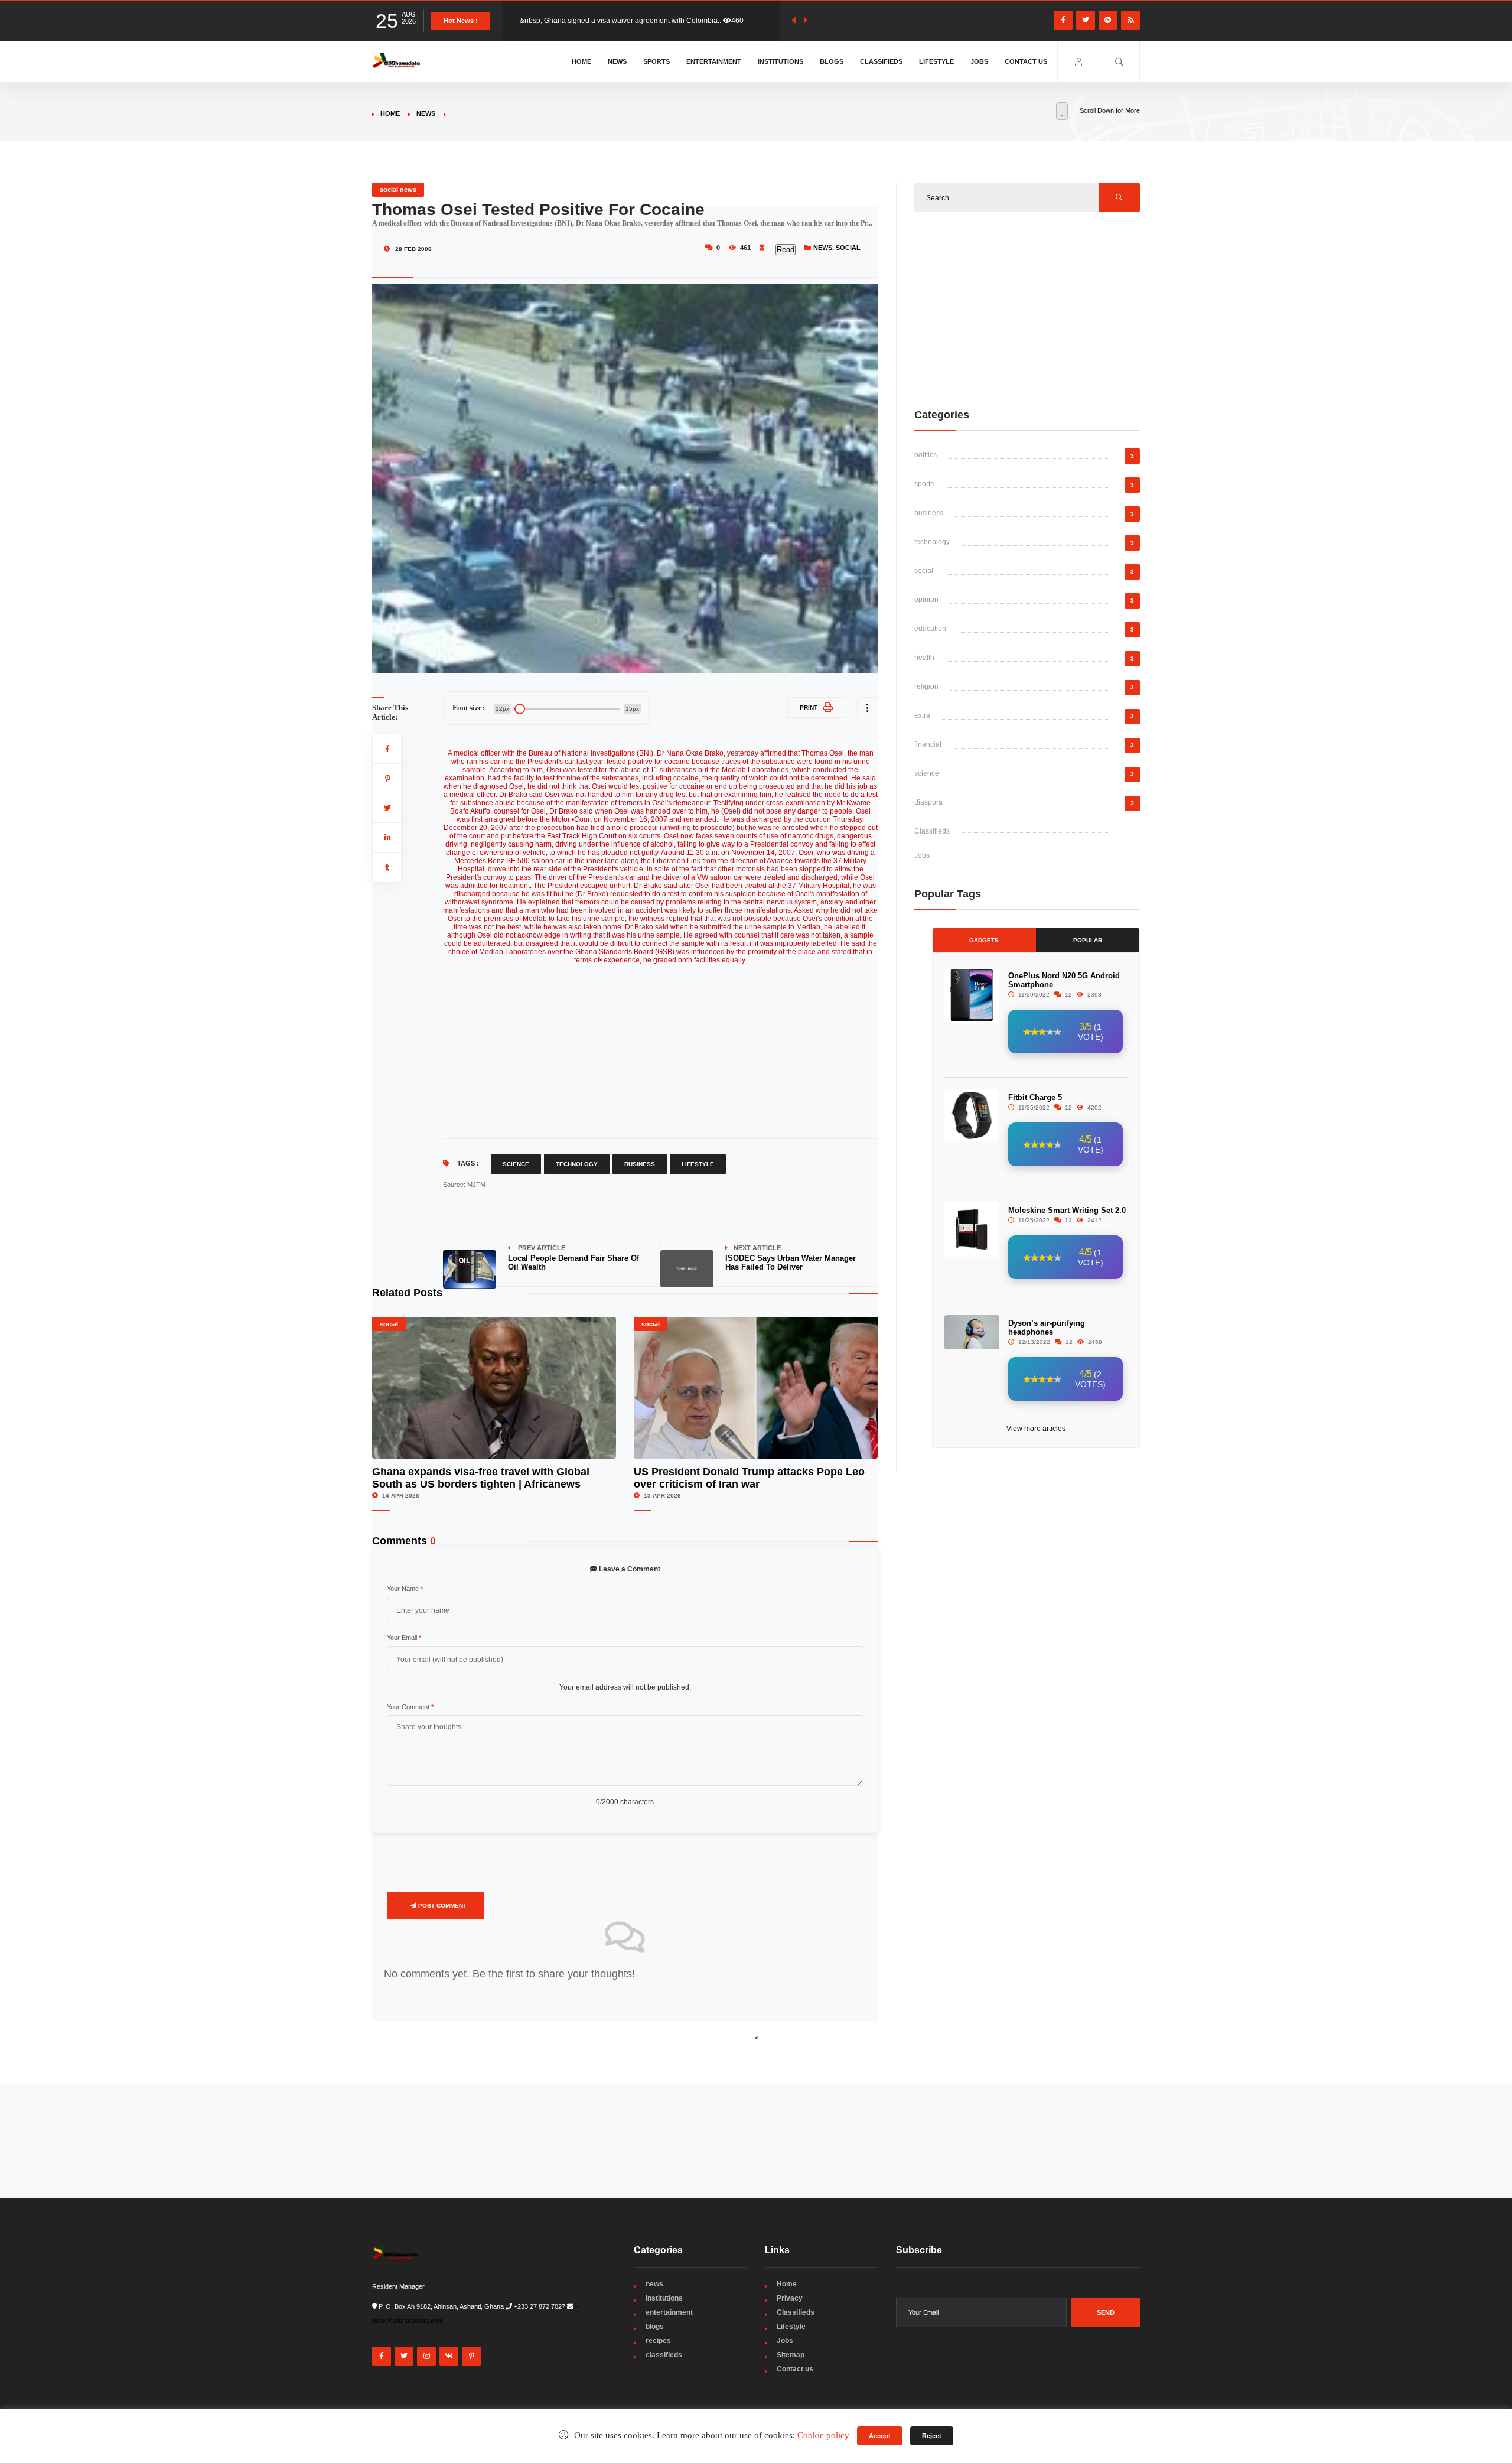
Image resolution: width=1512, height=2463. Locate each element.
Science (516, 1164)
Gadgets (984, 940)
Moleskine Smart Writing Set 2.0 (1067, 1210)
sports (924, 484)
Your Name (405, 1589)
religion (926, 686)
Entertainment (714, 61)
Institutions (781, 61)
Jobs (979, 61)
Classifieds (881, 61)
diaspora (928, 802)
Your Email (404, 1638)
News (617, 61)
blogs (655, 2327)
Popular (1088, 940)
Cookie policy (823, 2435)
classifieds (664, 2355)
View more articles (1036, 1429)
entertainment (669, 2312)
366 (746, 21)
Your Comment (410, 1707)
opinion (926, 600)
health (924, 658)
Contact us (1026, 61)
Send (1106, 2312)
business (929, 513)
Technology (577, 1164)
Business (640, 1164)
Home (581, 61)
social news (398, 190)
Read (786, 250)
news (426, 113)
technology (932, 542)
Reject (932, 2436)
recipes (658, 2341)
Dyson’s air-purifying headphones (1047, 1328)
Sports (656, 61)
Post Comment (441, 1906)
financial (928, 744)
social (848, 248)
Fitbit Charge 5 (1035, 1097)
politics (926, 455)
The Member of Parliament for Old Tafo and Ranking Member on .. (625, 21)
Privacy (790, 2298)
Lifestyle (936, 61)
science (927, 773)
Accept (880, 2436)
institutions (664, 2298)
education (930, 629)
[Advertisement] (661, 1047)
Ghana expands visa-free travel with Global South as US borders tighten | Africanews (481, 1478)
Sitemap (791, 2355)
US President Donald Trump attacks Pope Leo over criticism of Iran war (749, 1478)
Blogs (832, 61)
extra (922, 715)
